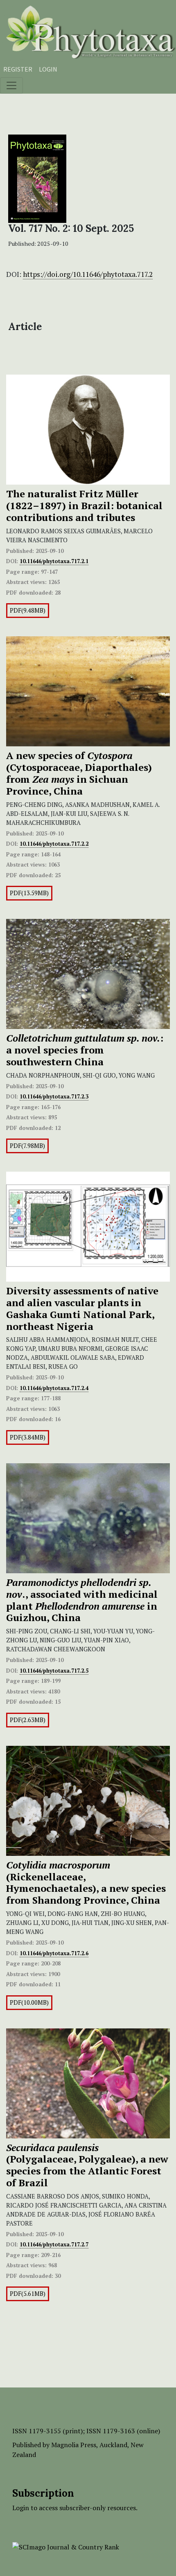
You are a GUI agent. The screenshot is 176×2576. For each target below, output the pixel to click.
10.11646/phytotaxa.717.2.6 (54, 1953)
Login (48, 69)
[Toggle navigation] (11, 85)
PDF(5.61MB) (28, 2294)
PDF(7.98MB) (27, 1146)
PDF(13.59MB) (29, 893)
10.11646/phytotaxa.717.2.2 (54, 844)
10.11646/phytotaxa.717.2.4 (54, 1388)
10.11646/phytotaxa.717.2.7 (54, 2244)
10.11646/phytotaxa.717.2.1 (54, 561)
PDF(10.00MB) (29, 2002)
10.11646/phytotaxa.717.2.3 (54, 1096)
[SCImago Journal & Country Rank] (66, 2546)
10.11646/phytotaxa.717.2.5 (54, 1671)
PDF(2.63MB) (28, 1720)
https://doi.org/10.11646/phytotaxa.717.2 (88, 274)
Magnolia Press (74, 2445)
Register (18, 69)
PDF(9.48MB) (28, 610)
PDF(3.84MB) (28, 1437)
